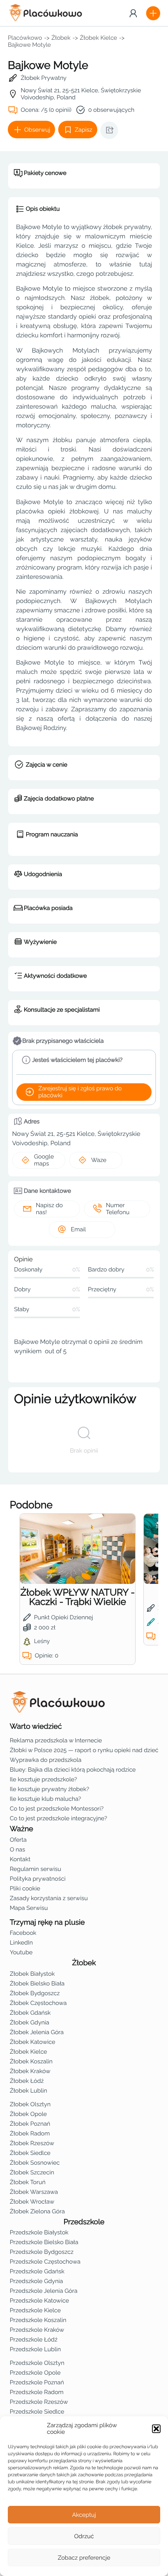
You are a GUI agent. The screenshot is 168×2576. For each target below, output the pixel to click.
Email (78, 1229)
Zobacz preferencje (84, 2558)
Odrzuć (84, 2536)
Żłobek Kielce (98, 38)
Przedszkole (84, 2222)
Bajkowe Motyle (29, 45)
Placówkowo (25, 38)
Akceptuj (84, 2515)
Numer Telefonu (118, 1209)
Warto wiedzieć (36, 1726)
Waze (99, 1160)
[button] (156, 2429)
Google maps (44, 1160)
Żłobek (61, 38)
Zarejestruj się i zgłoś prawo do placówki (80, 1092)
